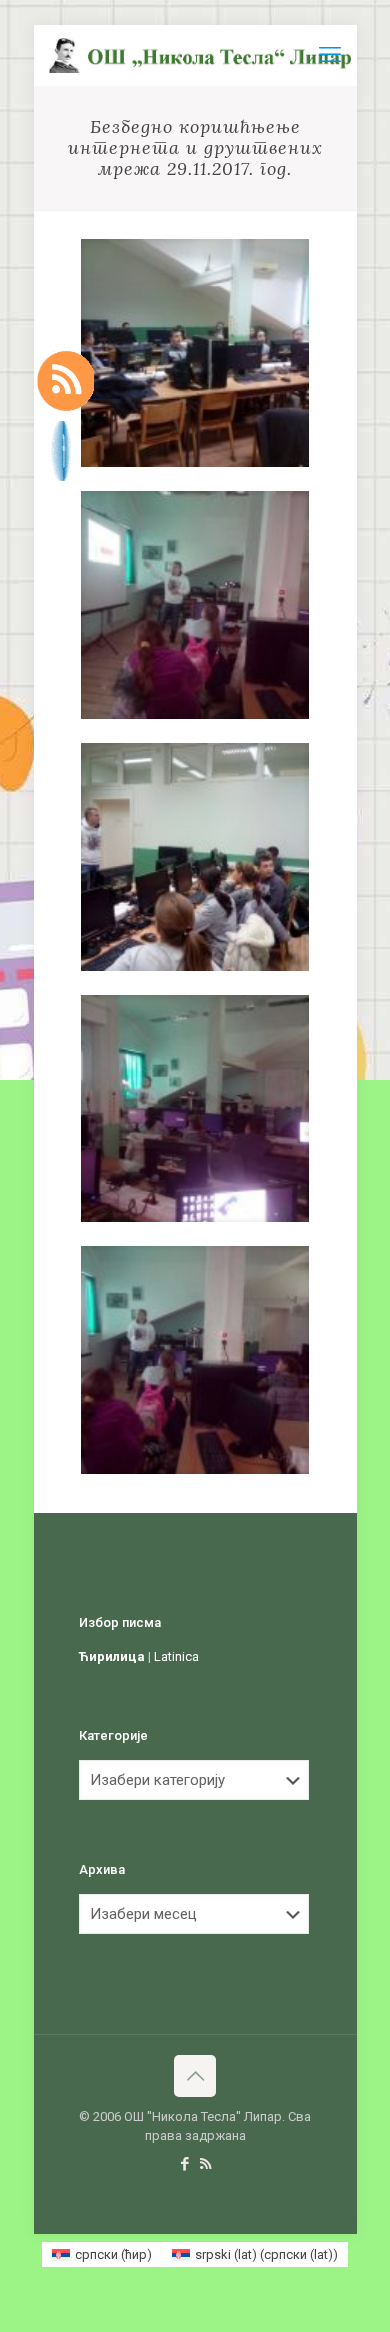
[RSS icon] (205, 2164)
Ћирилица (112, 1656)
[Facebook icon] (184, 2164)
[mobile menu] (330, 55)
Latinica (176, 1656)
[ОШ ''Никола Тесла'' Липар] (203, 55)
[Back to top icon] (195, 2076)
